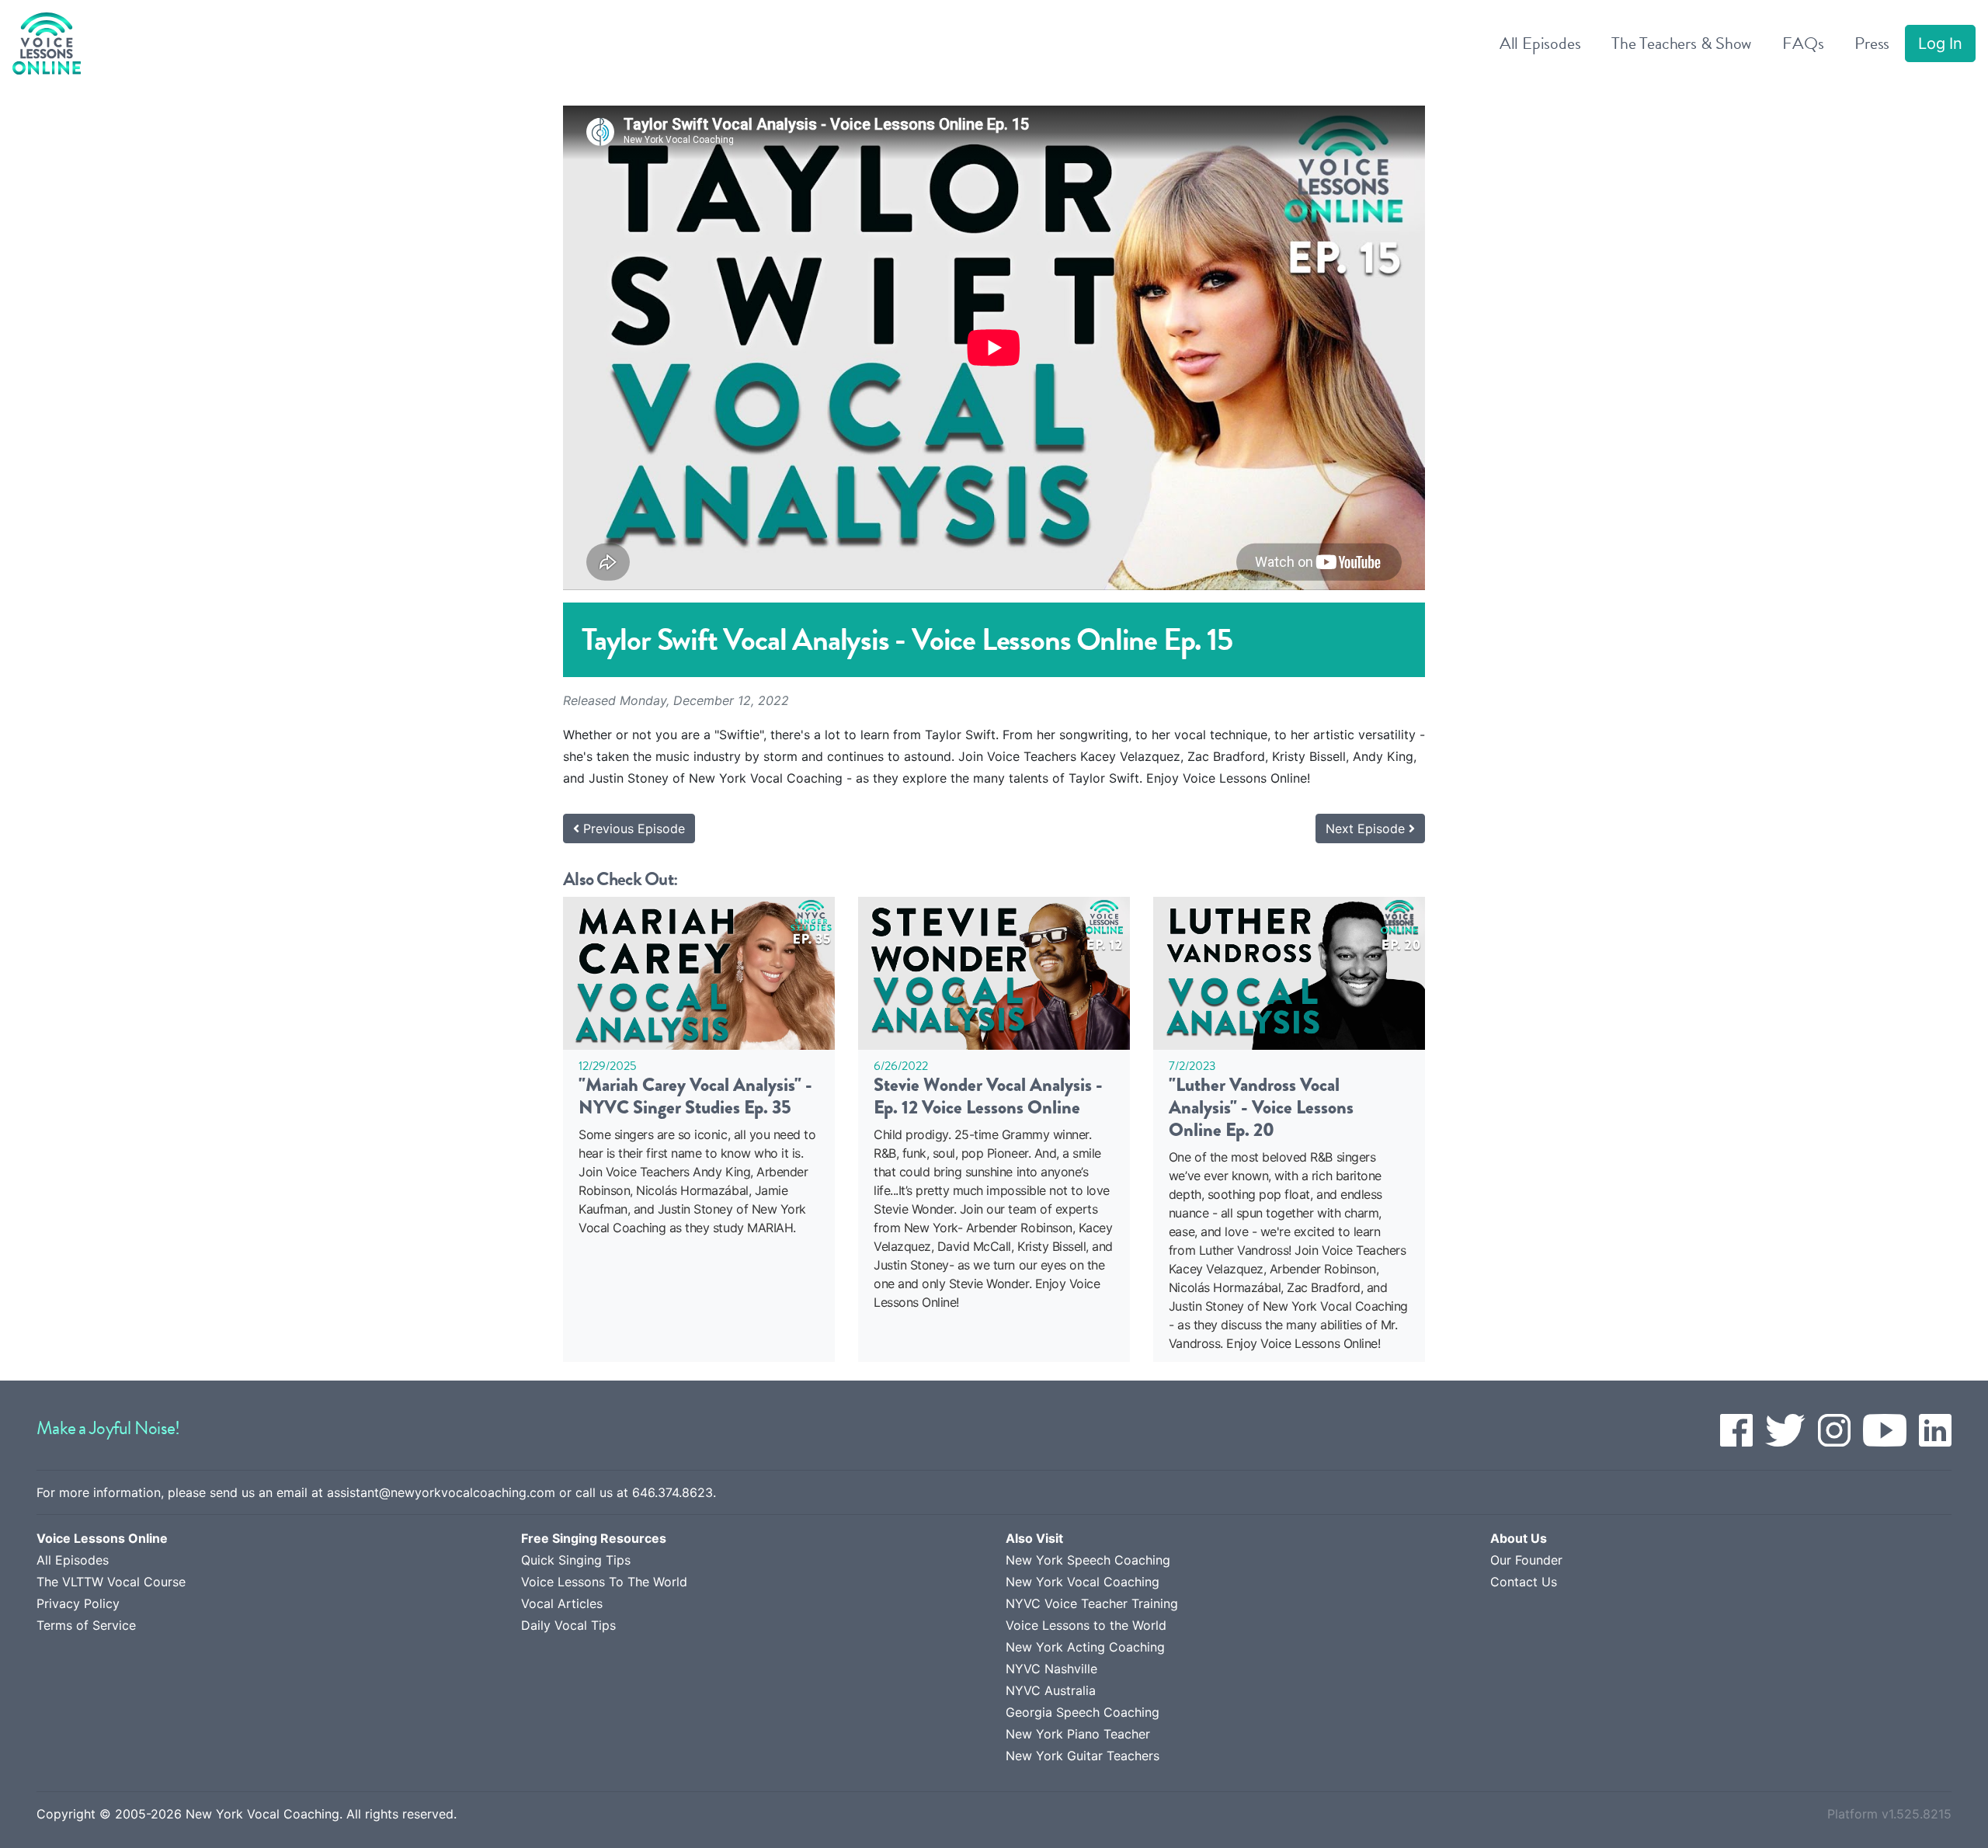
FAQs (1803, 43)
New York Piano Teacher (1078, 1734)
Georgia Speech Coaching (1083, 1712)
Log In (1940, 43)
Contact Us (1524, 1582)
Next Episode (1367, 828)
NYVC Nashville (1051, 1669)
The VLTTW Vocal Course (111, 1582)
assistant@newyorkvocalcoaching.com (441, 1492)
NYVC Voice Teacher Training (1092, 1603)
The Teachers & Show (1681, 43)
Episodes (1540, 43)
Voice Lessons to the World (1086, 1625)
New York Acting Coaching (1085, 1647)
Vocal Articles (562, 1603)
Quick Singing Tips (576, 1560)
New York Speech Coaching (1088, 1560)
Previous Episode (632, 828)
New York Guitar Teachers (1083, 1756)
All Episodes (73, 1560)
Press (1872, 43)
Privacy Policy (78, 1603)
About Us (1519, 1538)
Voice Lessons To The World (604, 1582)
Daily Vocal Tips (568, 1625)
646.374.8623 (673, 1492)
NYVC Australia (1051, 1690)
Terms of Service (86, 1625)
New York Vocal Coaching (1083, 1582)
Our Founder (1526, 1560)
